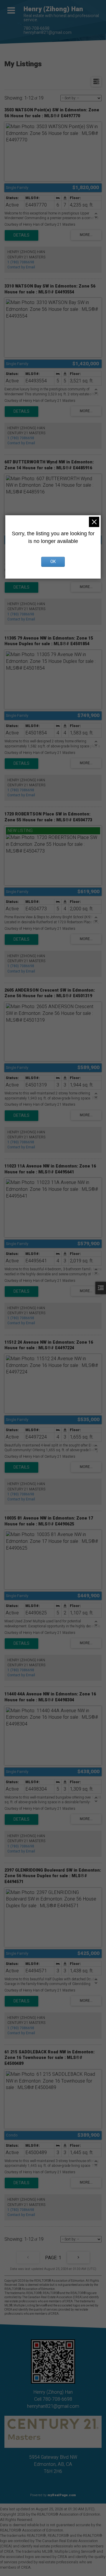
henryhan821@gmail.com (48, 33)
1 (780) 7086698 (21, 262)
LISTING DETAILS (21, 235)
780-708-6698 (37, 28)
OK (53, 562)
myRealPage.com (62, 2495)
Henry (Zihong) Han (53, 9)
